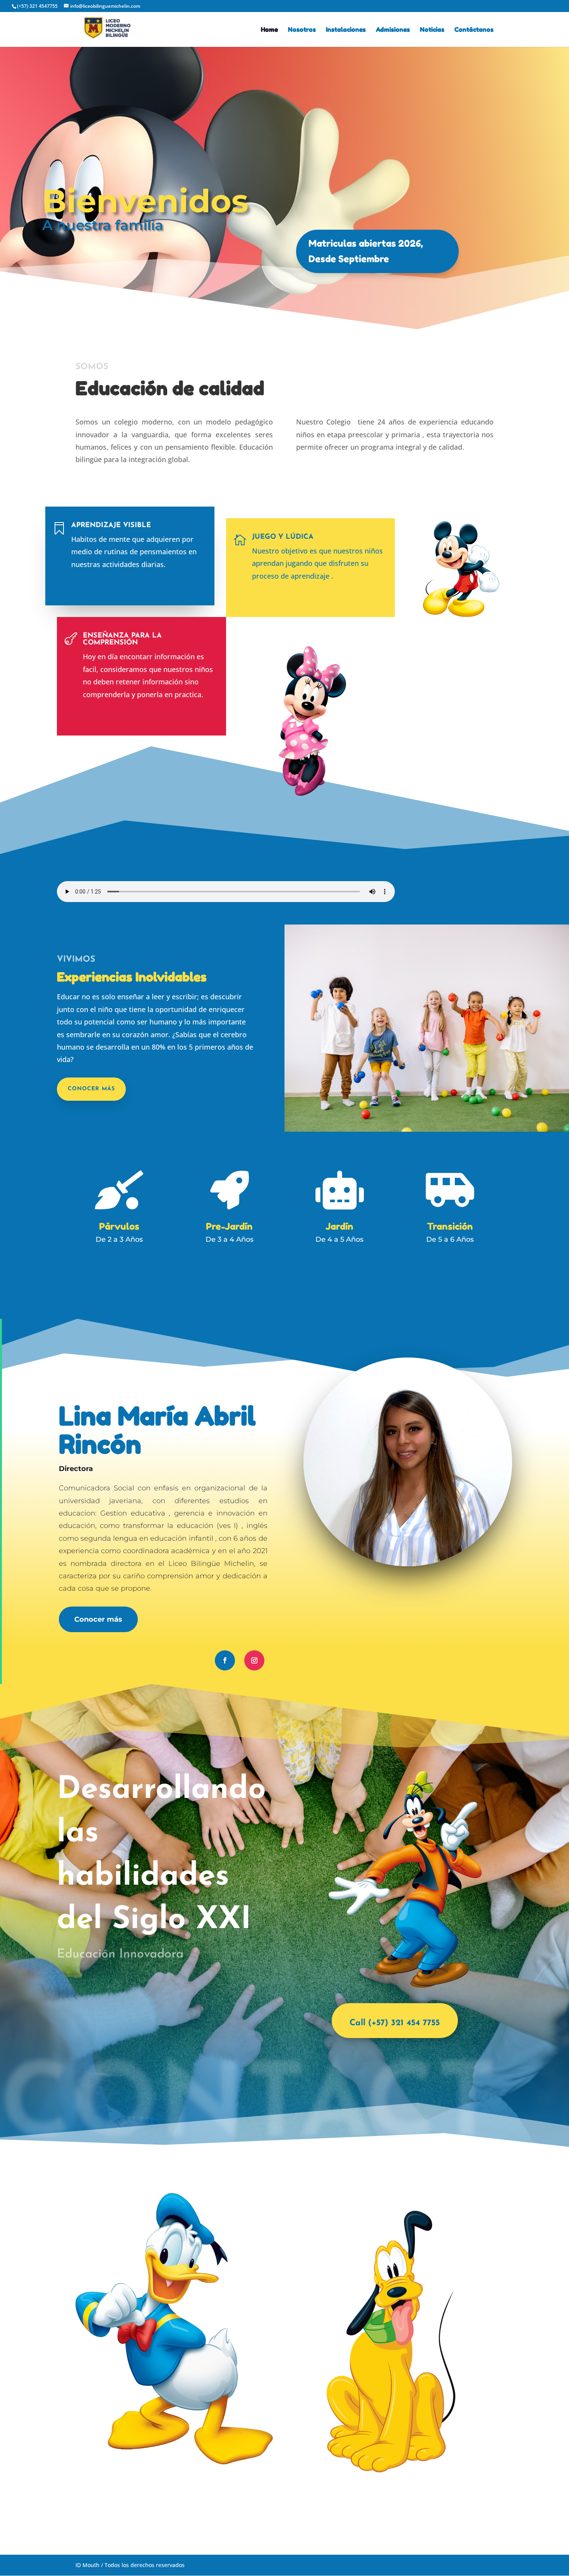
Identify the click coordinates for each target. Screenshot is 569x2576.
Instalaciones (346, 30)
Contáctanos (474, 30)
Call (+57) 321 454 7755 (395, 2023)
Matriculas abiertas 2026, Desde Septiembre (366, 251)
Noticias (432, 30)
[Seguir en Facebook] (225, 1660)
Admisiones (393, 30)
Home (269, 30)
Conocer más (91, 1089)
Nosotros (302, 30)
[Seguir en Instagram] (254, 1660)
